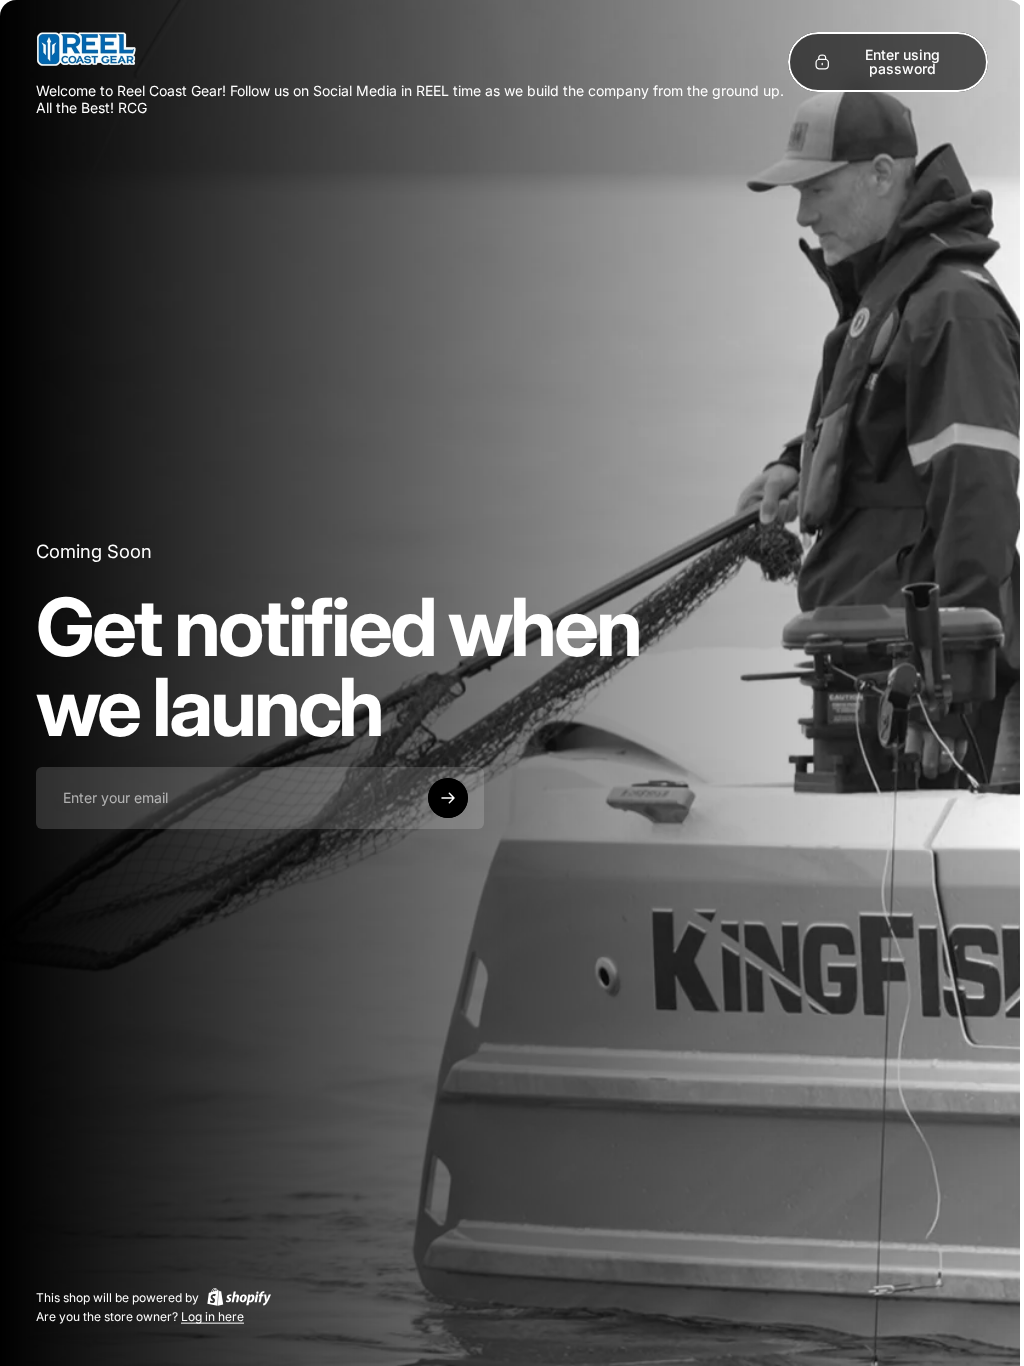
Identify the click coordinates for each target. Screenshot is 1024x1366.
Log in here (212, 1316)
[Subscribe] (448, 798)
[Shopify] (239, 1297)
